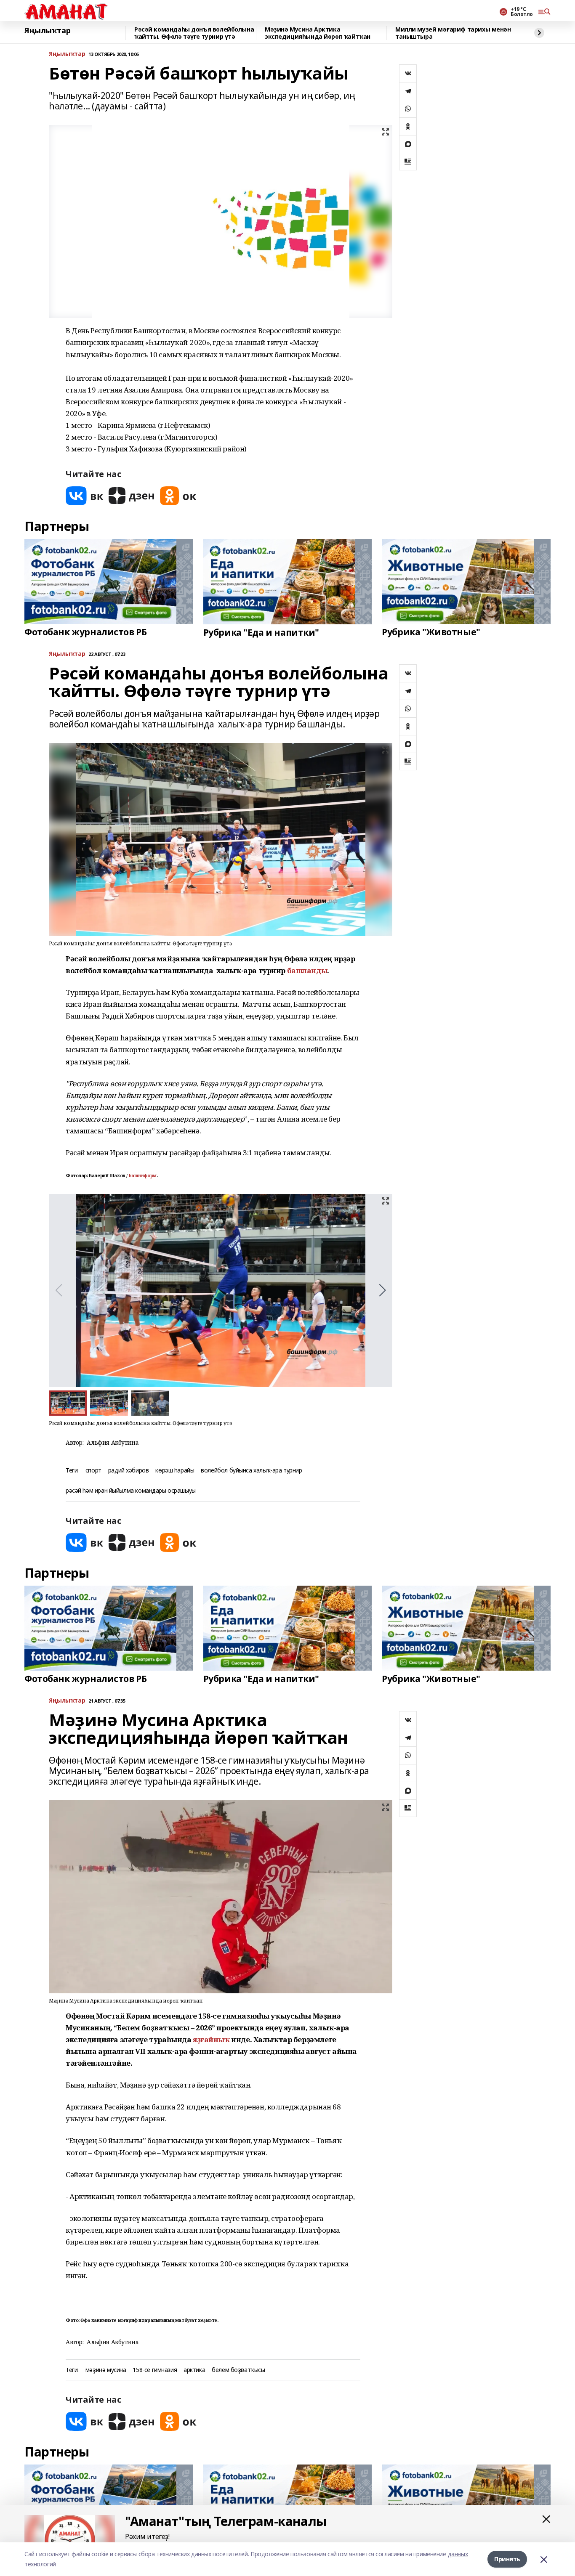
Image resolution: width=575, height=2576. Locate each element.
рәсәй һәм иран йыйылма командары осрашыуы (131, 1491)
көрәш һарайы (175, 1471)
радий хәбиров (129, 1471)
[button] (382, 1290)
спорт (93, 1471)
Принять (507, 2559)
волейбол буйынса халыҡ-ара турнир (251, 1471)
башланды (307, 970)
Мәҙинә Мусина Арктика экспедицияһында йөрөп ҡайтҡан (318, 33)
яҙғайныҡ (211, 2039)
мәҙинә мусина (106, 2370)
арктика (194, 2370)
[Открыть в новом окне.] (85, 496)
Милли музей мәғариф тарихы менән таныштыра (453, 33)
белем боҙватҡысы (238, 2370)
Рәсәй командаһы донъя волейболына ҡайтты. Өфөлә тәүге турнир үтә (194, 33)
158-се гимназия (155, 2370)
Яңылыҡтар (47, 31)
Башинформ (143, 1175)
